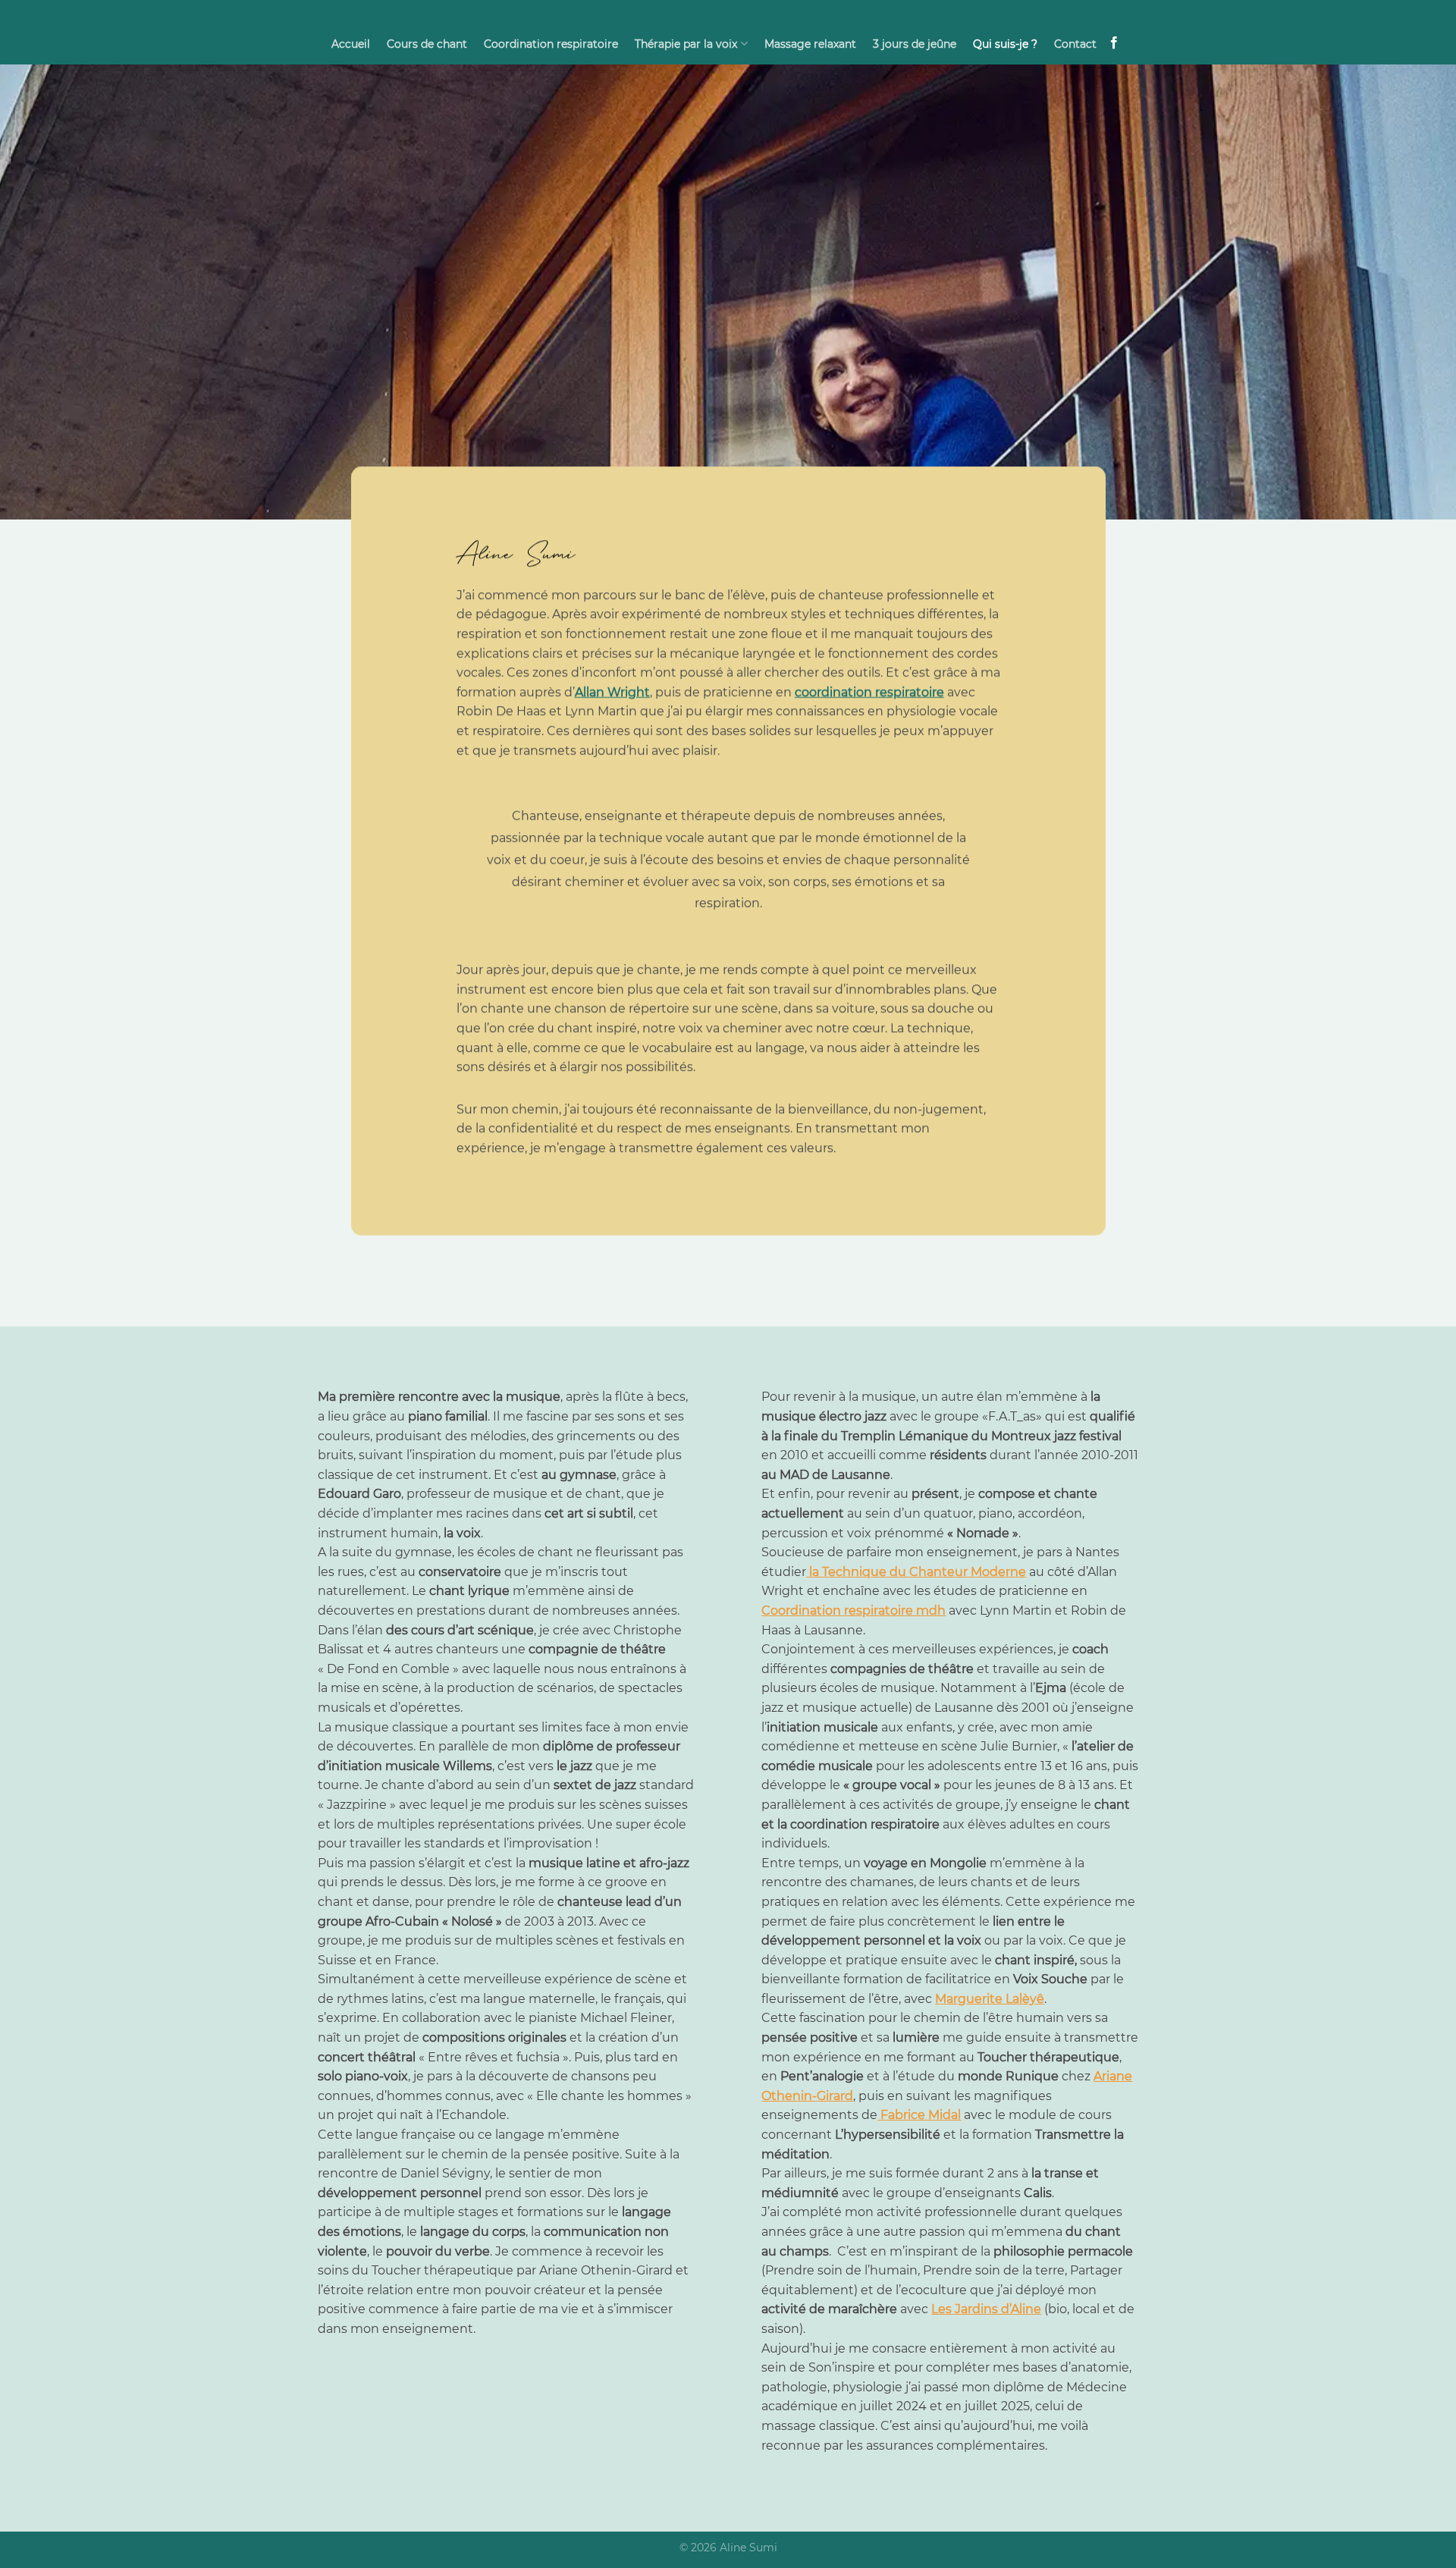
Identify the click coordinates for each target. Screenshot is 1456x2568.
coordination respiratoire (869, 692)
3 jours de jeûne (915, 44)
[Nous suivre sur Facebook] (1114, 43)
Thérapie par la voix (686, 44)
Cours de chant (427, 44)
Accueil (351, 44)
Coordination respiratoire (551, 44)
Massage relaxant (810, 44)
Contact (1075, 44)
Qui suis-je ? (1005, 44)
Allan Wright (612, 692)
